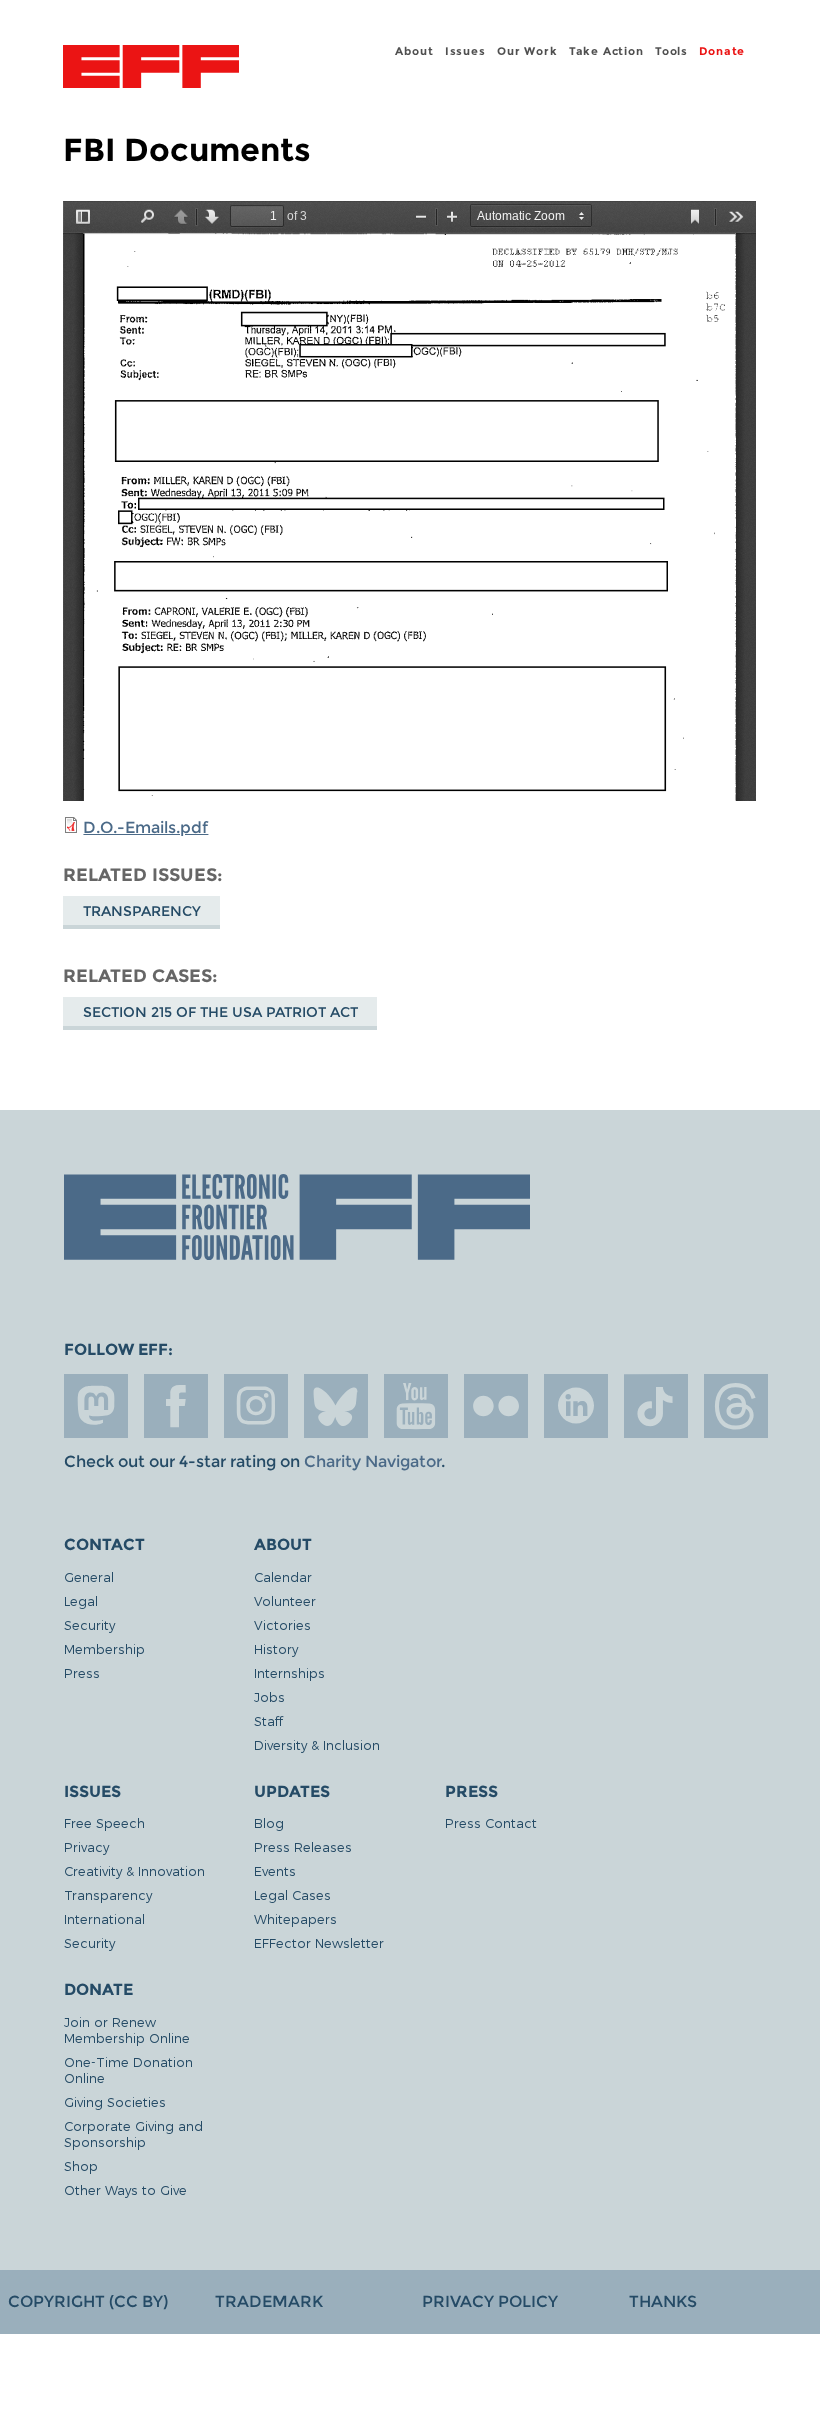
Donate (722, 51)
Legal (81, 1600)
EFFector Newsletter (319, 1942)
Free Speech (104, 1822)
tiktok (656, 1406)
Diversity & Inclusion (317, 1744)
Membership (104, 1648)
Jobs (269, 1696)
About (414, 51)
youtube (416, 1406)
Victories (282, 1624)
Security (89, 1624)
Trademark (269, 2301)
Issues (465, 51)
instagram (256, 1406)
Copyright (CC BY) (88, 2301)
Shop (81, 2165)
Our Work (527, 51)
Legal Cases (292, 1894)
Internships (289, 1672)
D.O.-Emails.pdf (145, 827)
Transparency (142, 911)
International (104, 1918)
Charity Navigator (372, 1461)
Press (82, 1672)
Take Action (606, 51)
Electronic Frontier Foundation (151, 69)
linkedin (576, 1406)
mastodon (96, 1406)
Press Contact (491, 1822)
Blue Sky (336, 1406)
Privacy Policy (490, 2301)
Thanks (663, 2301)
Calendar (283, 1576)
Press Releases (303, 1846)
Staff (268, 1720)
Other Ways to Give (125, 2189)
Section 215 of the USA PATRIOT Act (220, 1012)
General (89, 1576)
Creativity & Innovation (134, 1870)
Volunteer (285, 1600)
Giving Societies (115, 2101)
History (276, 1648)
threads (736, 1406)
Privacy (86, 1846)
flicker (496, 1406)
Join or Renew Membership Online (127, 2029)
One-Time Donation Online (128, 2069)
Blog (269, 1822)
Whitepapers (295, 1918)
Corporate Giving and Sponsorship (133, 2133)
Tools (671, 51)
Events (275, 1870)
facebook (176, 1406)
